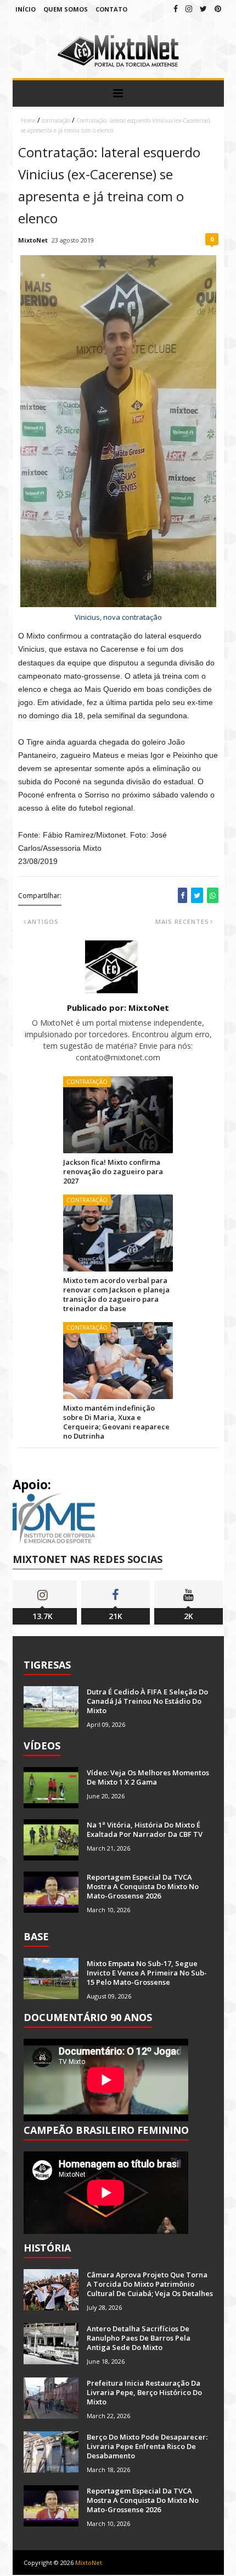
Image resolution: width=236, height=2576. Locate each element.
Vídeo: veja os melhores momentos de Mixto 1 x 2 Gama (148, 1777)
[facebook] (176, 9)
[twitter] (203, 9)
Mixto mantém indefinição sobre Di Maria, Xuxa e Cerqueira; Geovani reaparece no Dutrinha (116, 1422)
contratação (56, 120)
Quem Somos (66, 9)
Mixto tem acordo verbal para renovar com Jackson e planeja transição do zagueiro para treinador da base (116, 1294)
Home (28, 120)
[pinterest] (218, 9)
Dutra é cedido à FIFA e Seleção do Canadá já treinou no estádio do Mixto (147, 1701)
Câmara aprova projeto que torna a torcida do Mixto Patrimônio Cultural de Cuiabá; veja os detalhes (150, 2284)
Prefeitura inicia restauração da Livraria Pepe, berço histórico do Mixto (144, 2392)
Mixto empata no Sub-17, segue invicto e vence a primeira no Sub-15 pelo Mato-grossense (147, 1973)
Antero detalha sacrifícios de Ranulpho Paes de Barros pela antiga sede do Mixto (139, 2338)
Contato (111, 9)
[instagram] (189, 9)
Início (26, 9)
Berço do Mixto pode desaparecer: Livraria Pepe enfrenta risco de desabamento (147, 2446)
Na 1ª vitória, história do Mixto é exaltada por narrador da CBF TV (145, 1829)
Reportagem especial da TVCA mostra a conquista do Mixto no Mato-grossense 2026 (143, 1886)
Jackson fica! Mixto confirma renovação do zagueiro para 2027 (113, 1171)
